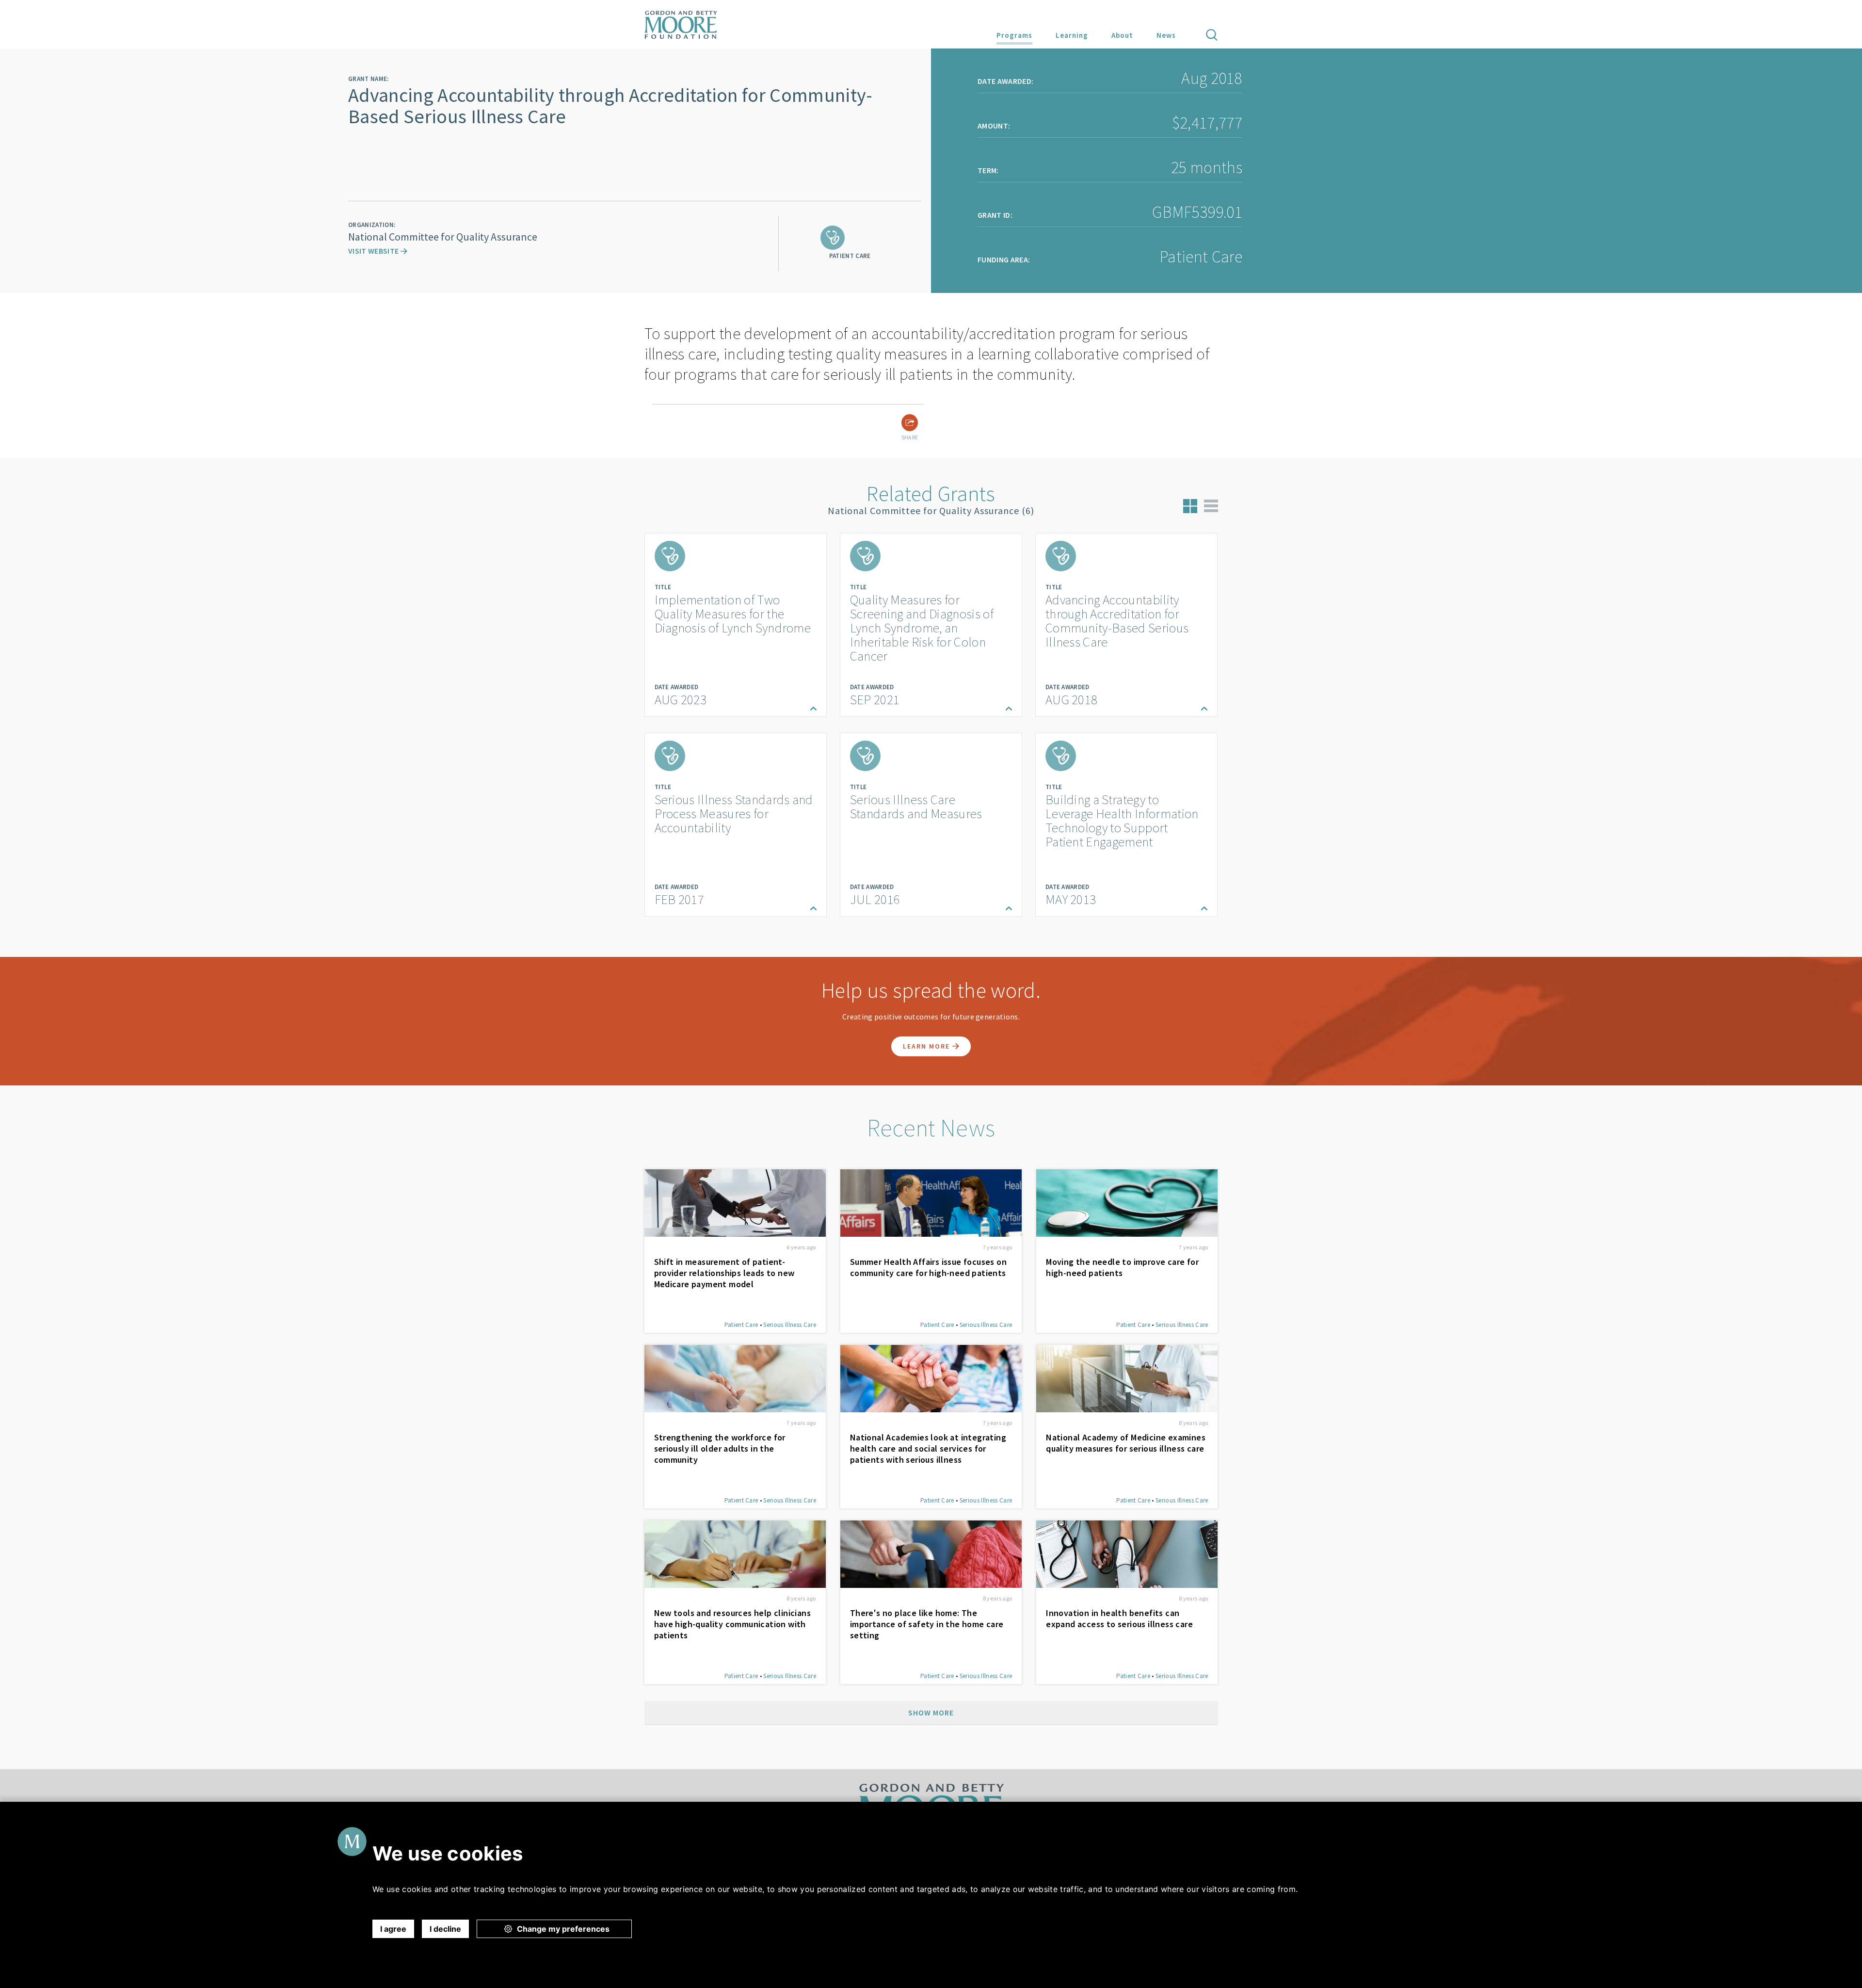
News (1166, 35)
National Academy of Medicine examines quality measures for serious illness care (1126, 1443)
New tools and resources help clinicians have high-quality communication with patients (733, 1624)
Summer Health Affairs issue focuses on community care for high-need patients (928, 1267)
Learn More (928, 1046)
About (1122, 35)
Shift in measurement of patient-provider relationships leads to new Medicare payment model (724, 1273)
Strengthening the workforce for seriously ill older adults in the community (720, 1448)
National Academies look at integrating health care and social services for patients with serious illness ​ (928, 1448)
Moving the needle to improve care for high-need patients (1122, 1267)
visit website (374, 251)
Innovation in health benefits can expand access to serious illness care (1119, 1618)
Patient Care (741, 1325)
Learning (1072, 35)
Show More (931, 1713)
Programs (1014, 35)
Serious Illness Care (789, 1325)
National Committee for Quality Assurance (443, 237)
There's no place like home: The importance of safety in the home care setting (927, 1624)
